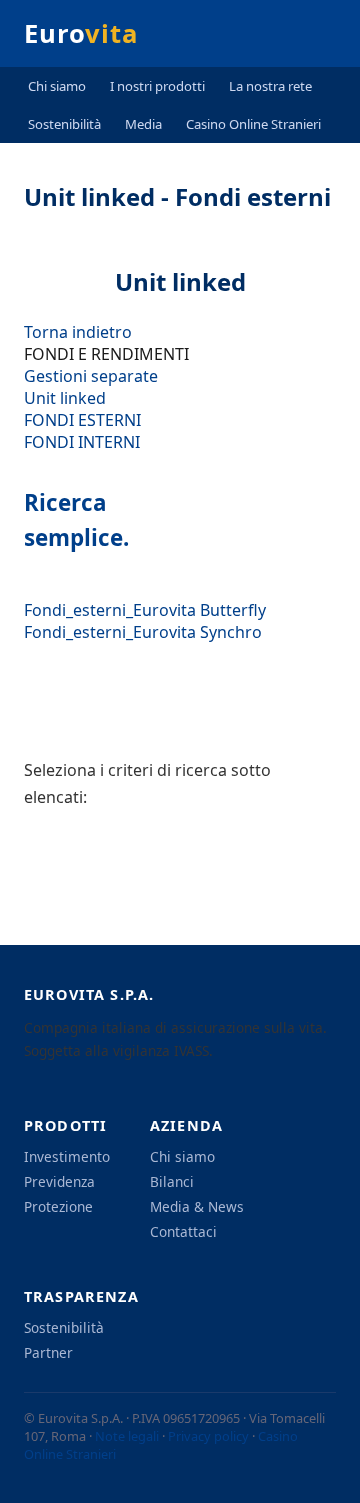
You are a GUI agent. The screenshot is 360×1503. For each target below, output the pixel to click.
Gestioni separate (91, 376)
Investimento (67, 1156)
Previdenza (59, 1181)
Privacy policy (208, 1436)
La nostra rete (270, 86)
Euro (81, 33)
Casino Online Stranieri (253, 124)
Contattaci (183, 1231)
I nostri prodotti (157, 86)
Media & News (197, 1206)
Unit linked (65, 398)
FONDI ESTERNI (82, 420)
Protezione (58, 1206)
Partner (48, 1352)
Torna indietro (78, 332)
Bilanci (172, 1181)
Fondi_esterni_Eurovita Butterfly (145, 610)
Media (143, 124)
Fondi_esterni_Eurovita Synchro (143, 632)
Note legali (127, 1436)
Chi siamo (57, 86)
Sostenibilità (64, 124)
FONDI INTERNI (82, 442)
